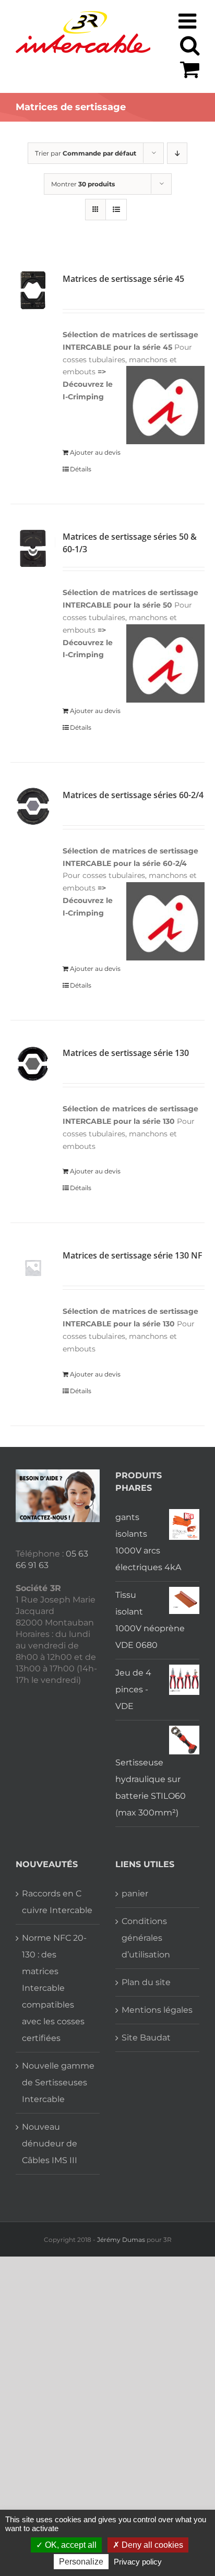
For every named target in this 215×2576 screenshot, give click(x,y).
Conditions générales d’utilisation (146, 1938)
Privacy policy (138, 2562)
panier (135, 1894)
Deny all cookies (151, 2545)
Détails (81, 469)
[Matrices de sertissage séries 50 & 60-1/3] (33, 548)
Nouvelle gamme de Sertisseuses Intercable (58, 2082)
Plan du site (146, 1982)
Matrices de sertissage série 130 (126, 1053)
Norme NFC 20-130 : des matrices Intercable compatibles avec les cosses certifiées (54, 1988)
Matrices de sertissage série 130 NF (133, 1255)
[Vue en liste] (116, 210)
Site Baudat (146, 2038)
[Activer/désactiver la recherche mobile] (190, 45)
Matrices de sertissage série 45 (123, 279)
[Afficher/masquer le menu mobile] (189, 21)
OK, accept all (70, 2545)
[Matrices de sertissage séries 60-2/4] (33, 806)
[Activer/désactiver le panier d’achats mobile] (190, 69)
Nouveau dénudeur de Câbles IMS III (50, 2144)
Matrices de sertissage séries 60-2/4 (133, 795)
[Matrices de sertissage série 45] (33, 290)
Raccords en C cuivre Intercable (57, 1902)
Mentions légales (157, 2010)
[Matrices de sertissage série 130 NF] (33, 1267)
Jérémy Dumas (121, 2240)
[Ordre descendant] (177, 153)
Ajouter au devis (95, 452)
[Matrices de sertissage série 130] (33, 1064)
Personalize (81, 2562)
